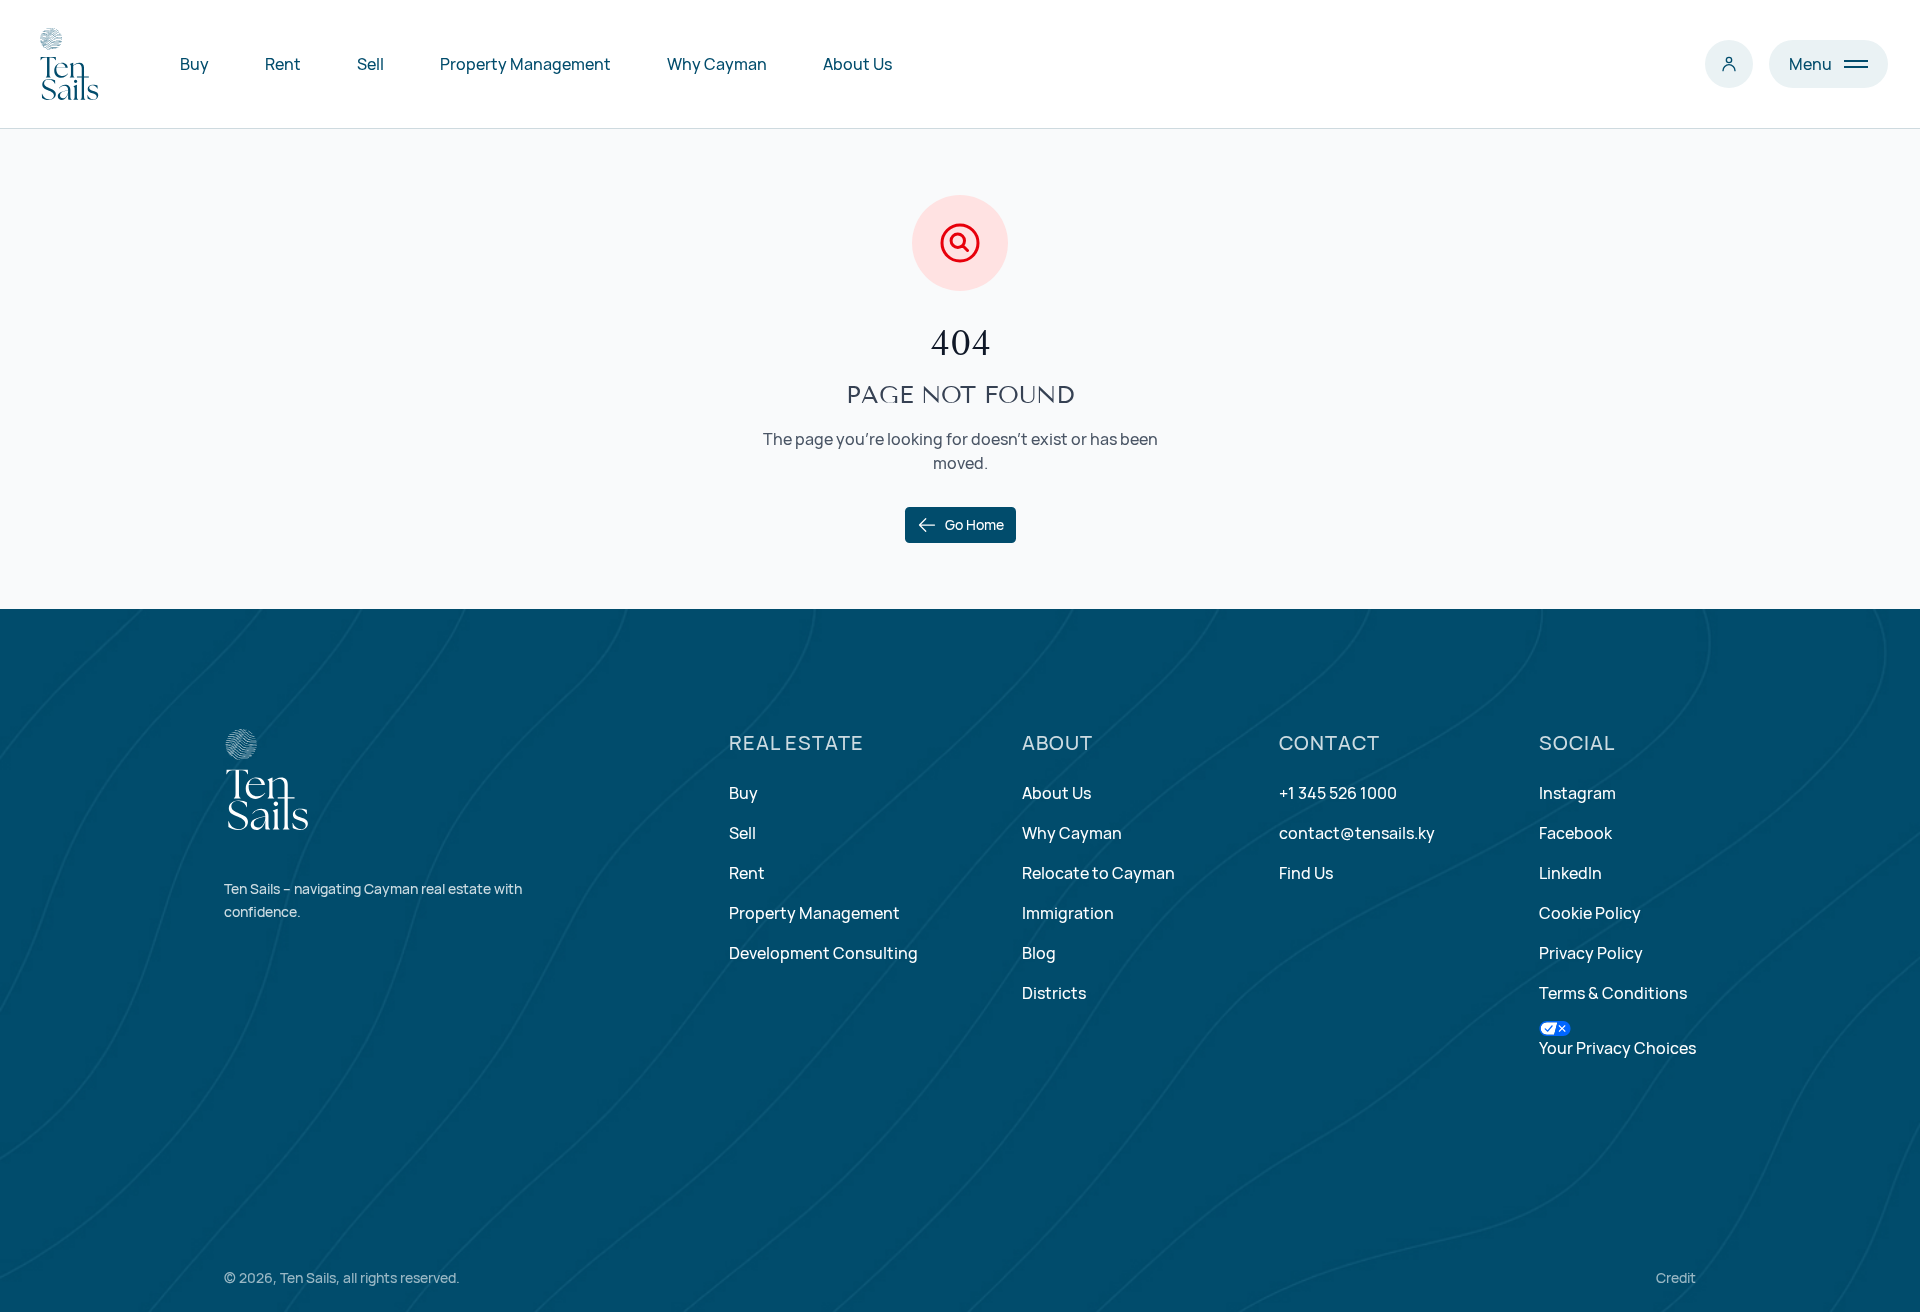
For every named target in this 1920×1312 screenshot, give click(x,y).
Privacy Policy (1591, 953)
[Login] (1729, 64)
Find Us (1306, 873)
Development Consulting (823, 953)
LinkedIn (1570, 873)
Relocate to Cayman (1098, 873)
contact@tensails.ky (1357, 833)
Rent (283, 64)
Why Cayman (717, 64)
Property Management (525, 64)
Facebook (1575, 833)
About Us (857, 64)
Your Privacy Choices (1617, 1048)
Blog (1039, 953)
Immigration (1068, 913)
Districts (1054, 993)
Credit (1676, 1277)
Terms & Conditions (1613, 993)
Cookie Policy (1590, 913)
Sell (370, 64)
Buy (194, 64)
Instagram (1577, 793)
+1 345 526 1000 (1338, 793)
